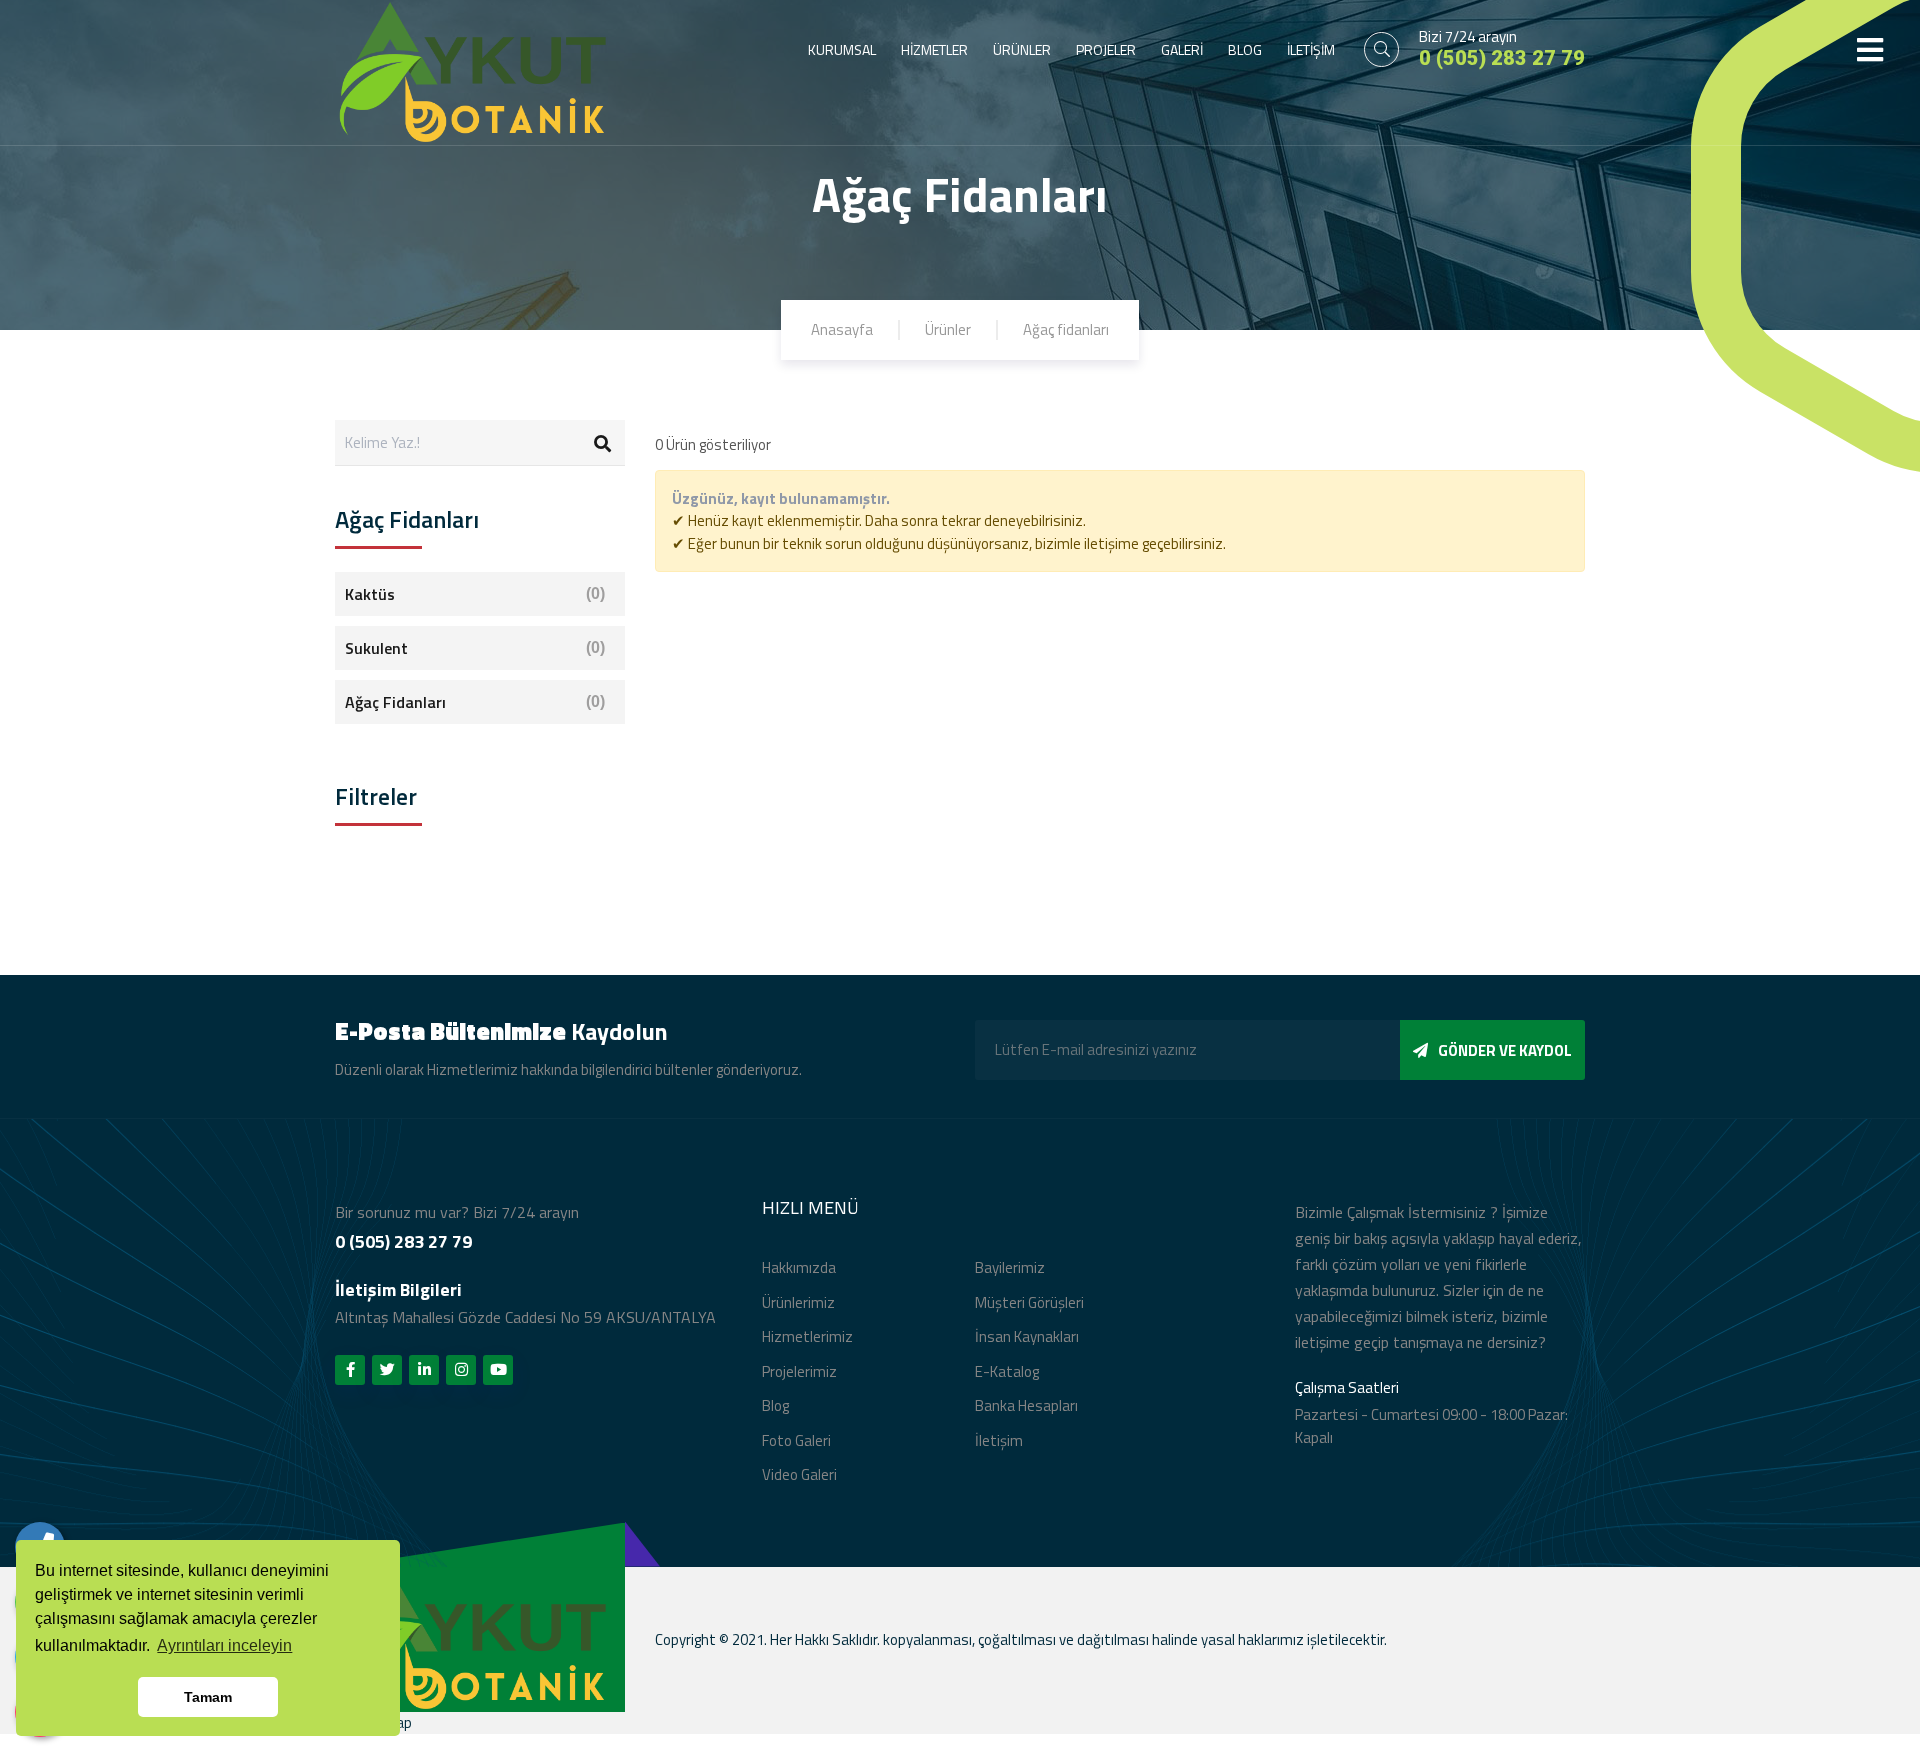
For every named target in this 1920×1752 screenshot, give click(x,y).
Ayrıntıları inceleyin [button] (224, 1645)
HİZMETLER (934, 49)
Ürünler (948, 329)
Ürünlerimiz (798, 1302)
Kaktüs (475, 594)
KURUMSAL (842, 49)
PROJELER (1106, 49)
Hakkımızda (799, 1267)
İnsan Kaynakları (1027, 1336)
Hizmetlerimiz (807, 1336)
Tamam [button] (208, 1697)
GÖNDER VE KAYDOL (1505, 1050)
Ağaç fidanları (1066, 329)
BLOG (1245, 49)
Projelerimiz (799, 1371)
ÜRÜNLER (1022, 49)
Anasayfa (842, 329)
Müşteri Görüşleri (1029, 1302)
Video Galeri (799, 1474)
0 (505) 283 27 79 (1502, 58)
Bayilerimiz (1010, 1267)
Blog (775, 1405)
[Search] (602, 443)
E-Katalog (1007, 1371)
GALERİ (1182, 49)
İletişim (999, 1440)
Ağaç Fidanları (475, 702)
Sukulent (475, 648)
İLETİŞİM (1311, 49)
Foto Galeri (796, 1440)
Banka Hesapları (1026, 1405)
